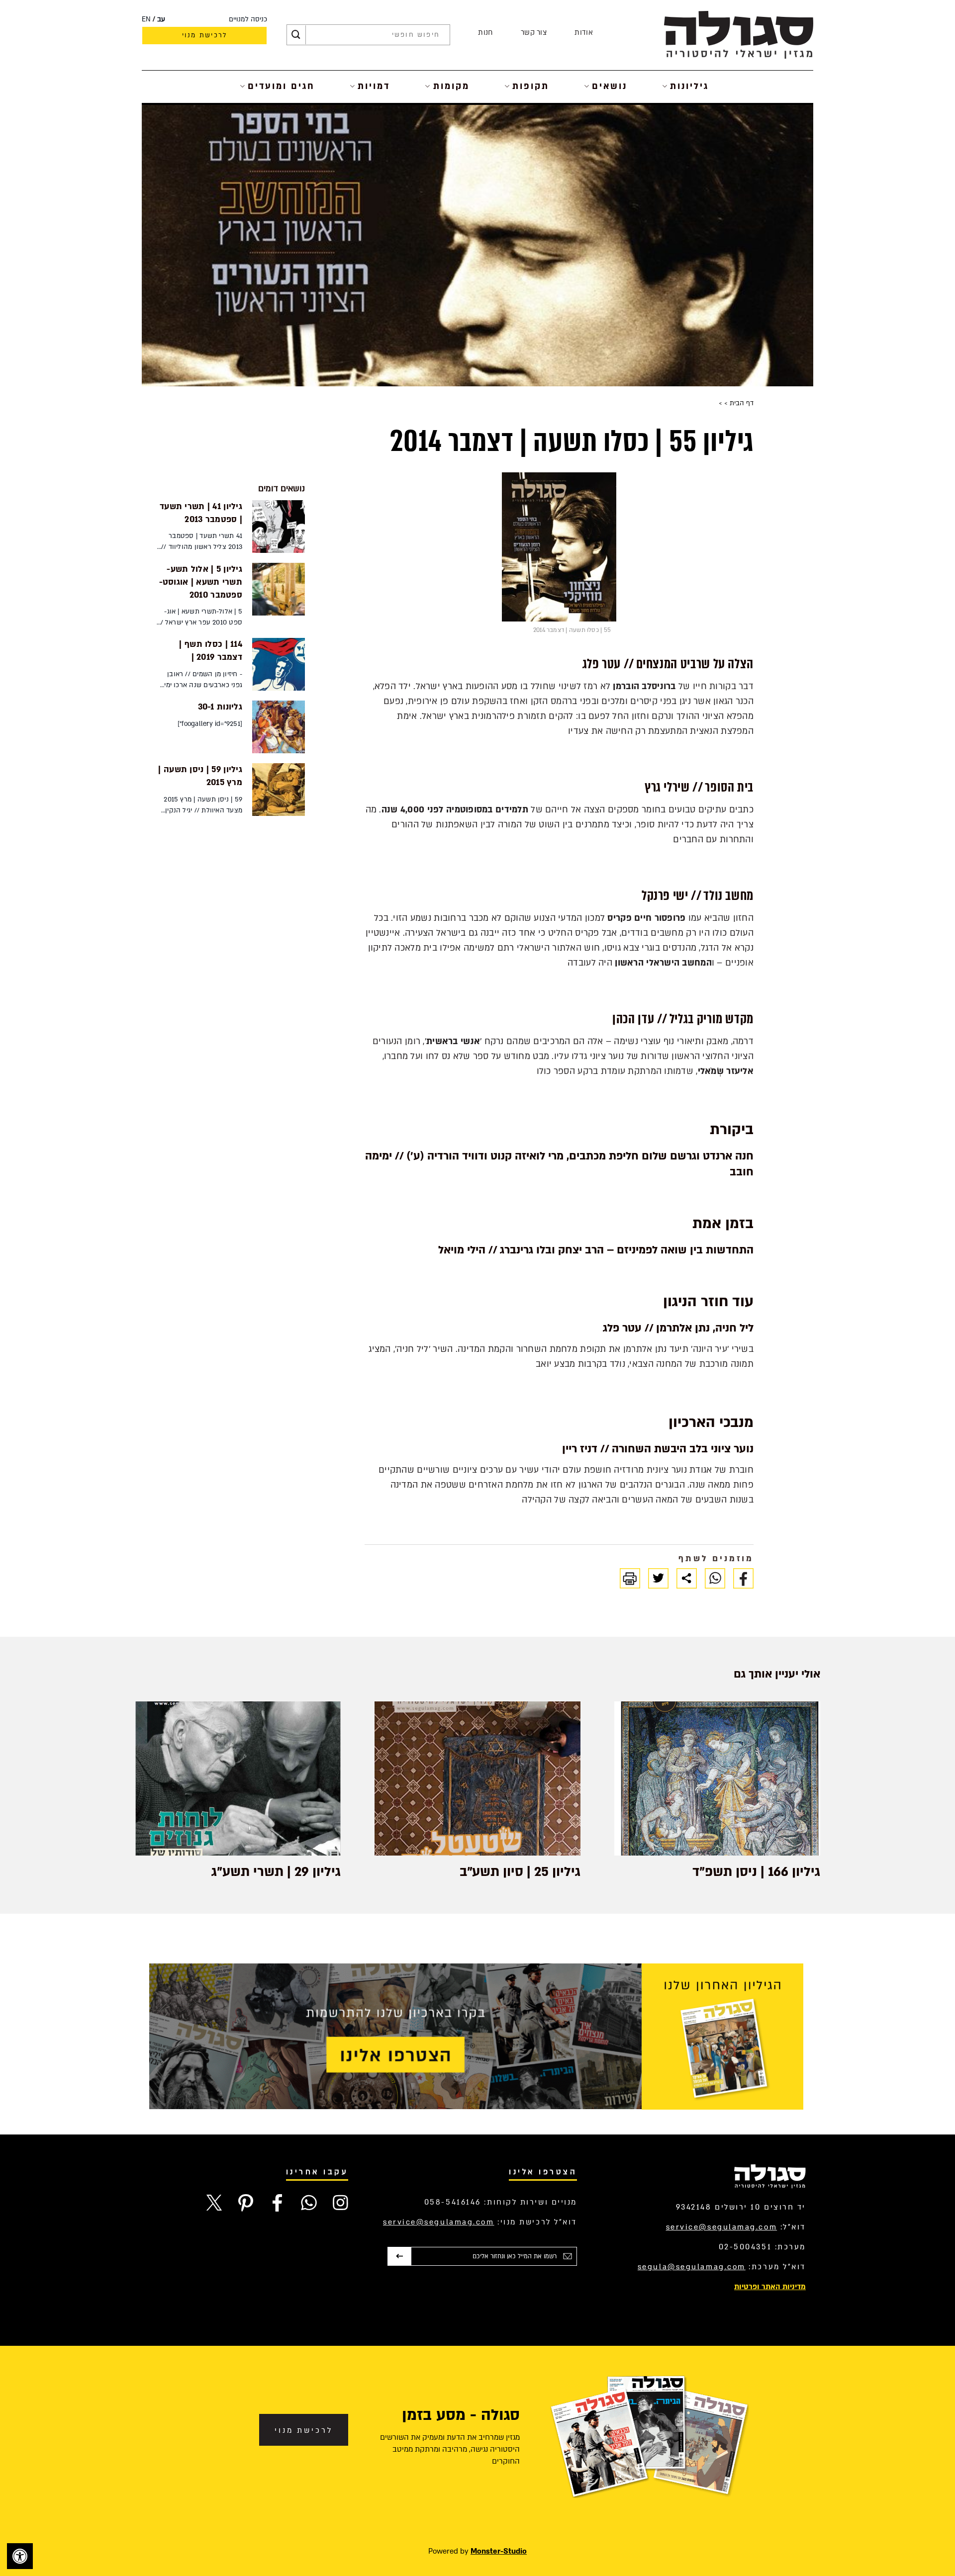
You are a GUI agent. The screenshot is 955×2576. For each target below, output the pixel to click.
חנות (485, 33)
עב (161, 19)
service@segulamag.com (722, 2227)
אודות (584, 33)
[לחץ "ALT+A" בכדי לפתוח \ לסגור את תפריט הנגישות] (20, 2556)
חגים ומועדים (281, 86)
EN (146, 19)
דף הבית (741, 403)
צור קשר (534, 33)
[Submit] (296, 35)
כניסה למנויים (248, 19)
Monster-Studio (499, 2551)
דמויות (374, 86)
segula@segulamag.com (692, 2267)
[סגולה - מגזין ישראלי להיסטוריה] (739, 35)
